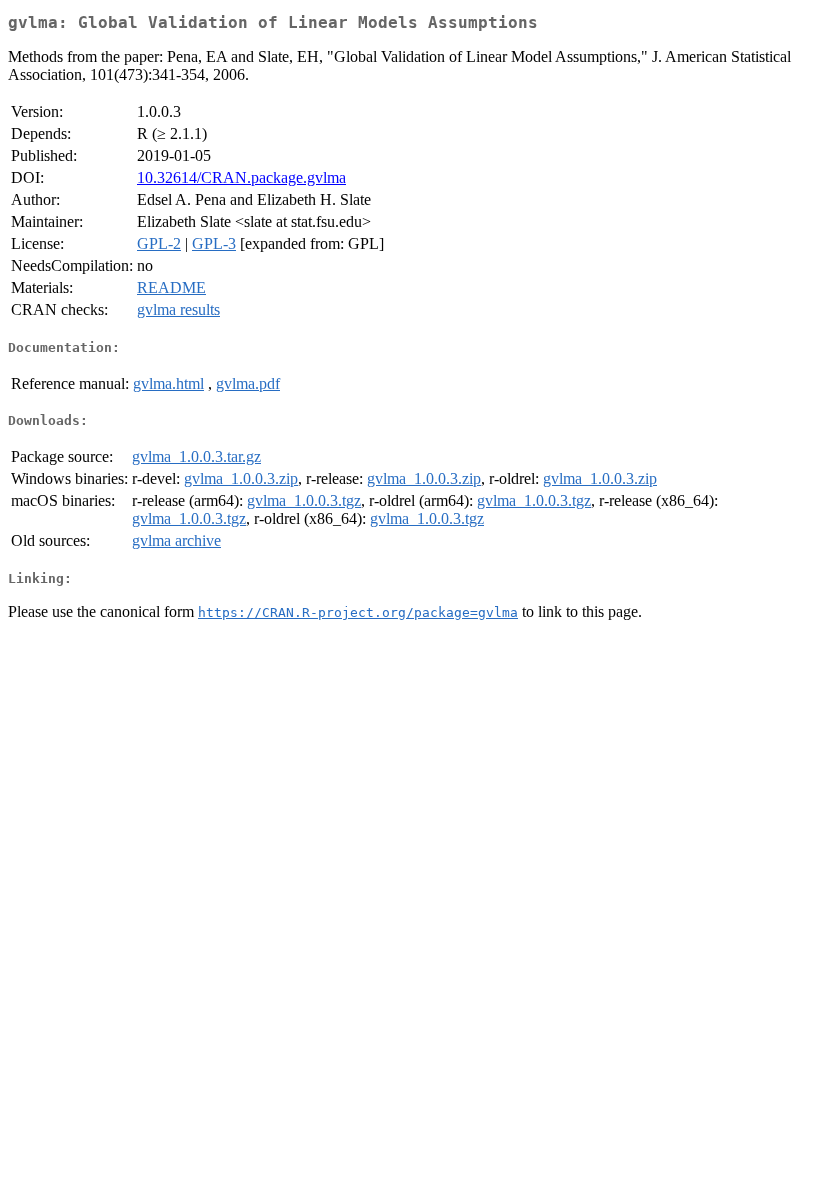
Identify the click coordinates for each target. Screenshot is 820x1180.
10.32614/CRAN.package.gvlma (241, 177)
